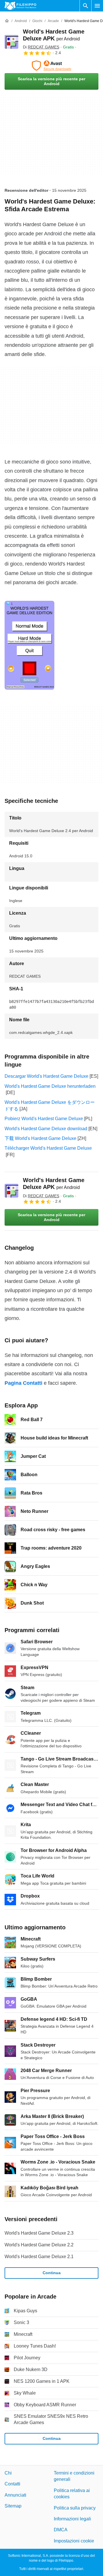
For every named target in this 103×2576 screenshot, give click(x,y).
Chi (8, 2473)
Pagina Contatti (23, 1383)
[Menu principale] (97, 6)
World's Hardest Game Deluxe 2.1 (39, 2257)
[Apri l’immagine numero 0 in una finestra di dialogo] (29, 645)
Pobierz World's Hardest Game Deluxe (44, 1119)
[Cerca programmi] (86, 6)
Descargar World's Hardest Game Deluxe (46, 1076)
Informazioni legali (72, 2519)
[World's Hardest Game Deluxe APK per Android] (11, 42)
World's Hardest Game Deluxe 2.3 (39, 2233)
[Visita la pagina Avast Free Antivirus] (51, 66)
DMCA (61, 2530)
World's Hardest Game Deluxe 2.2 (39, 2245)
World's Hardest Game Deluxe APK (54, 1184)
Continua (52, 2273)
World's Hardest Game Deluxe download (46, 1129)
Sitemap (13, 2506)
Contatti (12, 2484)
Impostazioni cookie (74, 2541)
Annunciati (15, 2495)
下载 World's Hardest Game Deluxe (40, 1138)
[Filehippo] (20, 6)
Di (41, 47)
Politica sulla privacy (75, 2508)
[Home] (7, 21)
